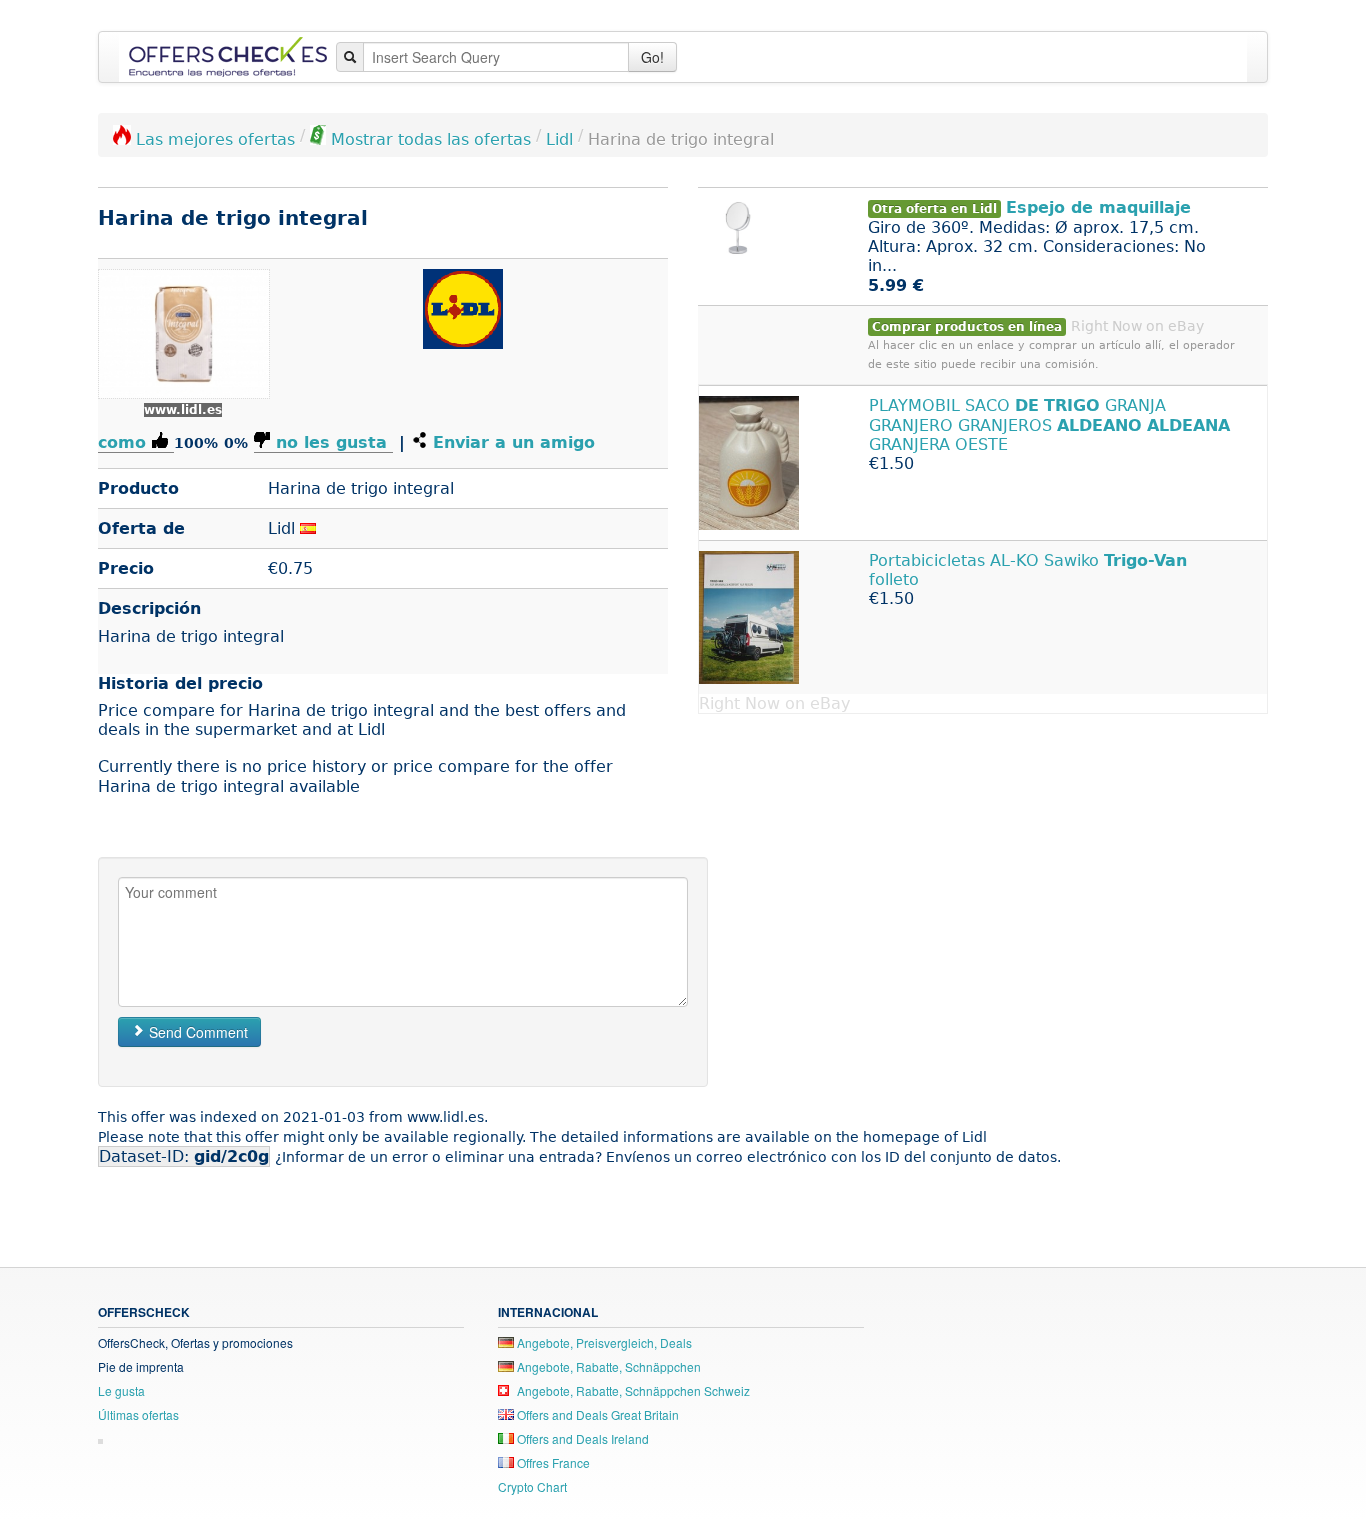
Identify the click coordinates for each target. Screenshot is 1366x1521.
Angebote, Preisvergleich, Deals (603, 1342)
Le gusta (121, 1390)
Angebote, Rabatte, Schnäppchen (607, 1366)
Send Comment (196, 1032)
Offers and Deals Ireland (581, 1438)
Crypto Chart (532, 1486)
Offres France (552, 1462)
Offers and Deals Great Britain (596, 1414)
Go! (652, 57)
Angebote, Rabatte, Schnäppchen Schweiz (632, 1390)
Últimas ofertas (138, 1414)
